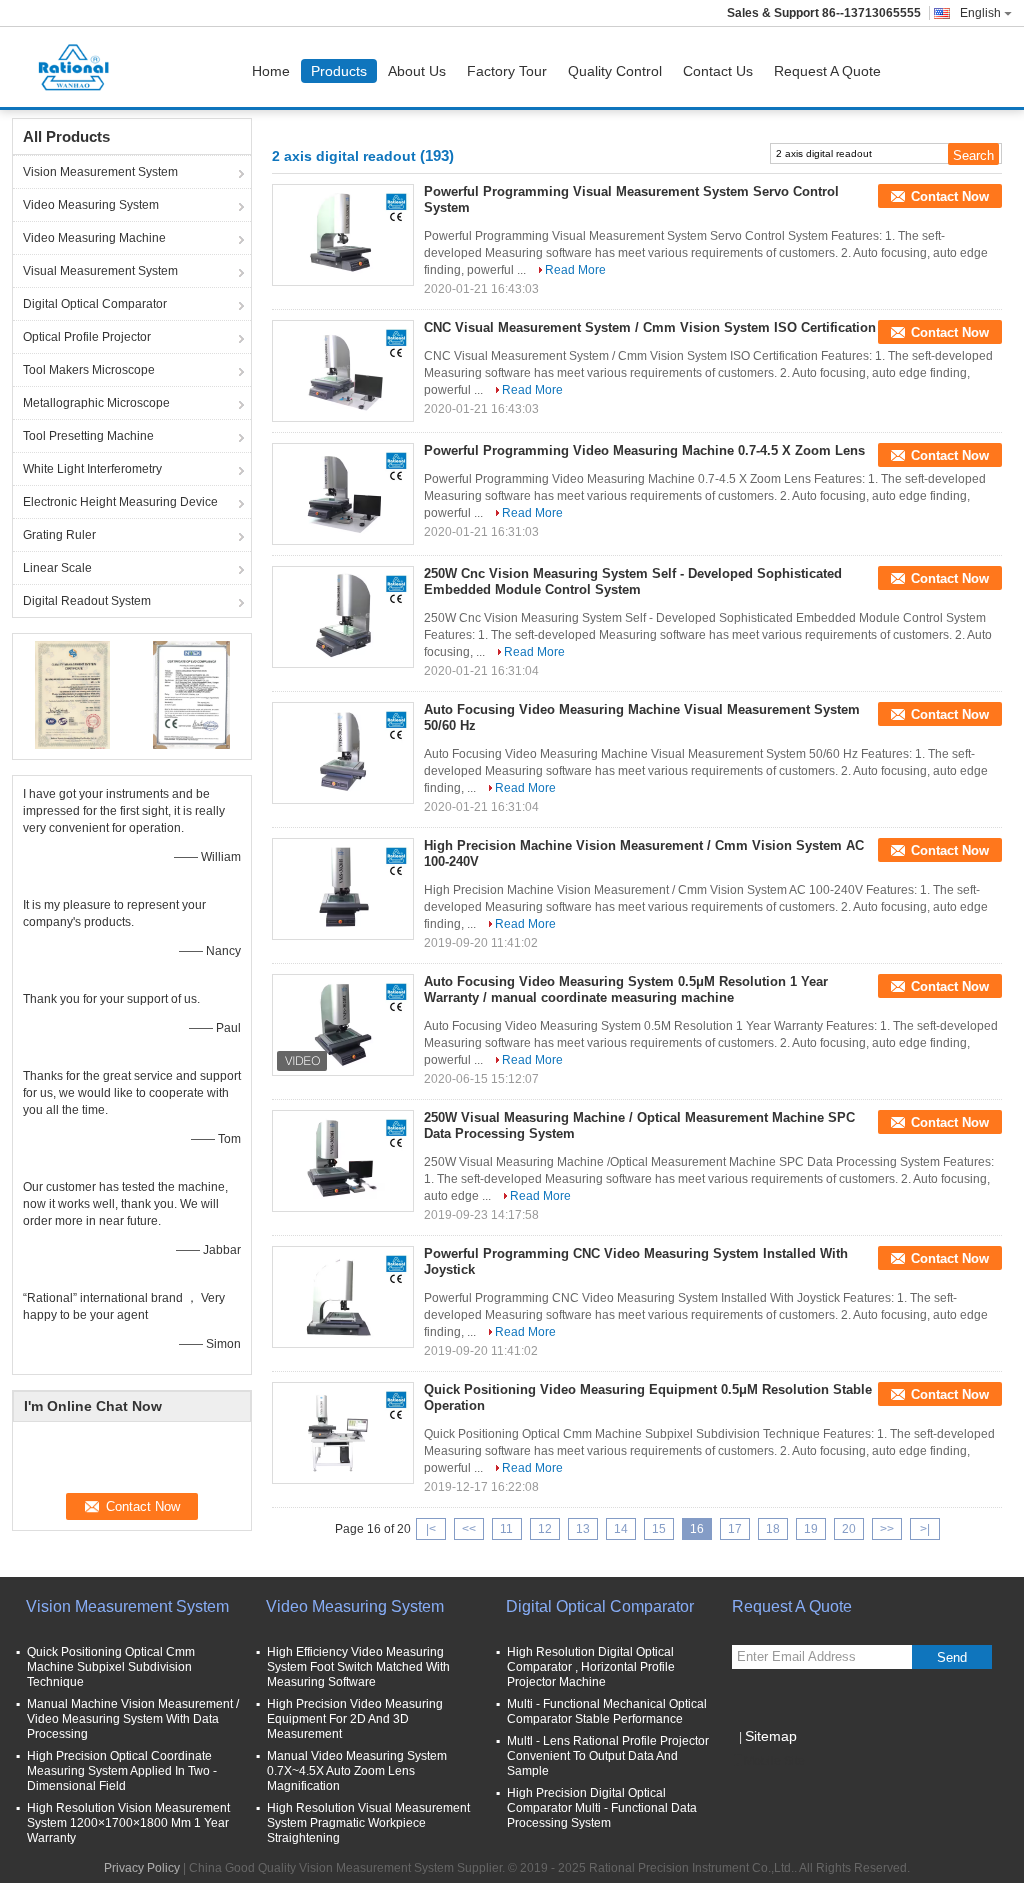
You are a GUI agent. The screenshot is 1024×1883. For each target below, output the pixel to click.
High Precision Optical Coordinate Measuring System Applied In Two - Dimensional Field (122, 1771)
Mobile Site (774, 1761)
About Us (417, 71)
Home (271, 71)
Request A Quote (827, 71)
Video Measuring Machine (94, 238)
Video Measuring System (91, 205)
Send (952, 1657)
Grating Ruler (59, 535)
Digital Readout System (87, 601)
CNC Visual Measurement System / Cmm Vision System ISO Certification (650, 327)
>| (925, 1529)
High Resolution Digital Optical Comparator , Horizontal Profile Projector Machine (591, 1667)
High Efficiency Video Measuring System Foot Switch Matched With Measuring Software (358, 1667)
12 (545, 1529)
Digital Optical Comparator (95, 304)
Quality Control (615, 71)
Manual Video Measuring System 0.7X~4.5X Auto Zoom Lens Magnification (357, 1771)
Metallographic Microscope (96, 403)
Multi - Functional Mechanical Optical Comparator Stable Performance (607, 1711)
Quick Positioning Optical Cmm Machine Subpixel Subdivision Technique (111, 1667)
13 (583, 1529)
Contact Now (950, 196)
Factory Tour (507, 71)
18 (773, 1529)
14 (621, 1529)
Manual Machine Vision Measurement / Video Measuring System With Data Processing (133, 1719)
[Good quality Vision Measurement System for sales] (72, 694)
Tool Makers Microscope (89, 370)
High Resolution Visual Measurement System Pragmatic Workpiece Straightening (368, 1823)
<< (469, 1529)
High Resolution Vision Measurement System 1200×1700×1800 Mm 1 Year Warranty (128, 1823)
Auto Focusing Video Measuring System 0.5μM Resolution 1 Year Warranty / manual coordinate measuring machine (626, 989)
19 (811, 1529)
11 (506, 1529)
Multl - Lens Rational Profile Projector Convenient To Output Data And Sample (608, 1756)
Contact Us (718, 71)
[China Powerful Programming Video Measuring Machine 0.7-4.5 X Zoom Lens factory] (343, 494)
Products (339, 71)
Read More (575, 270)
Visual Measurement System (100, 271)
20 (849, 1529)
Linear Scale (57, 568)
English (980, 13)
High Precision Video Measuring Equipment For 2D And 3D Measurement (355, 1719)
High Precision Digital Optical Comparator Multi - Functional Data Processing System (602, 1808)
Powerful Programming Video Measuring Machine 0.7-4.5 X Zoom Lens (644, 450)
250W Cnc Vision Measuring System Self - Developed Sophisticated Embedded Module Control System (633, 581)
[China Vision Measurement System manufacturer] (79, 67)
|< (431, 1529)
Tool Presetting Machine (88, 436)
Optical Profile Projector (87, 337)
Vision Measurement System (100, 172)
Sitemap (771, 1736)
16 (697, 1529)
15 (659, 1529)
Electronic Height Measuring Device (120, 502)
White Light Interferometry (92, 469)
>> (887, 1529)
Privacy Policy (142, 1868)
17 (735, 1529)
